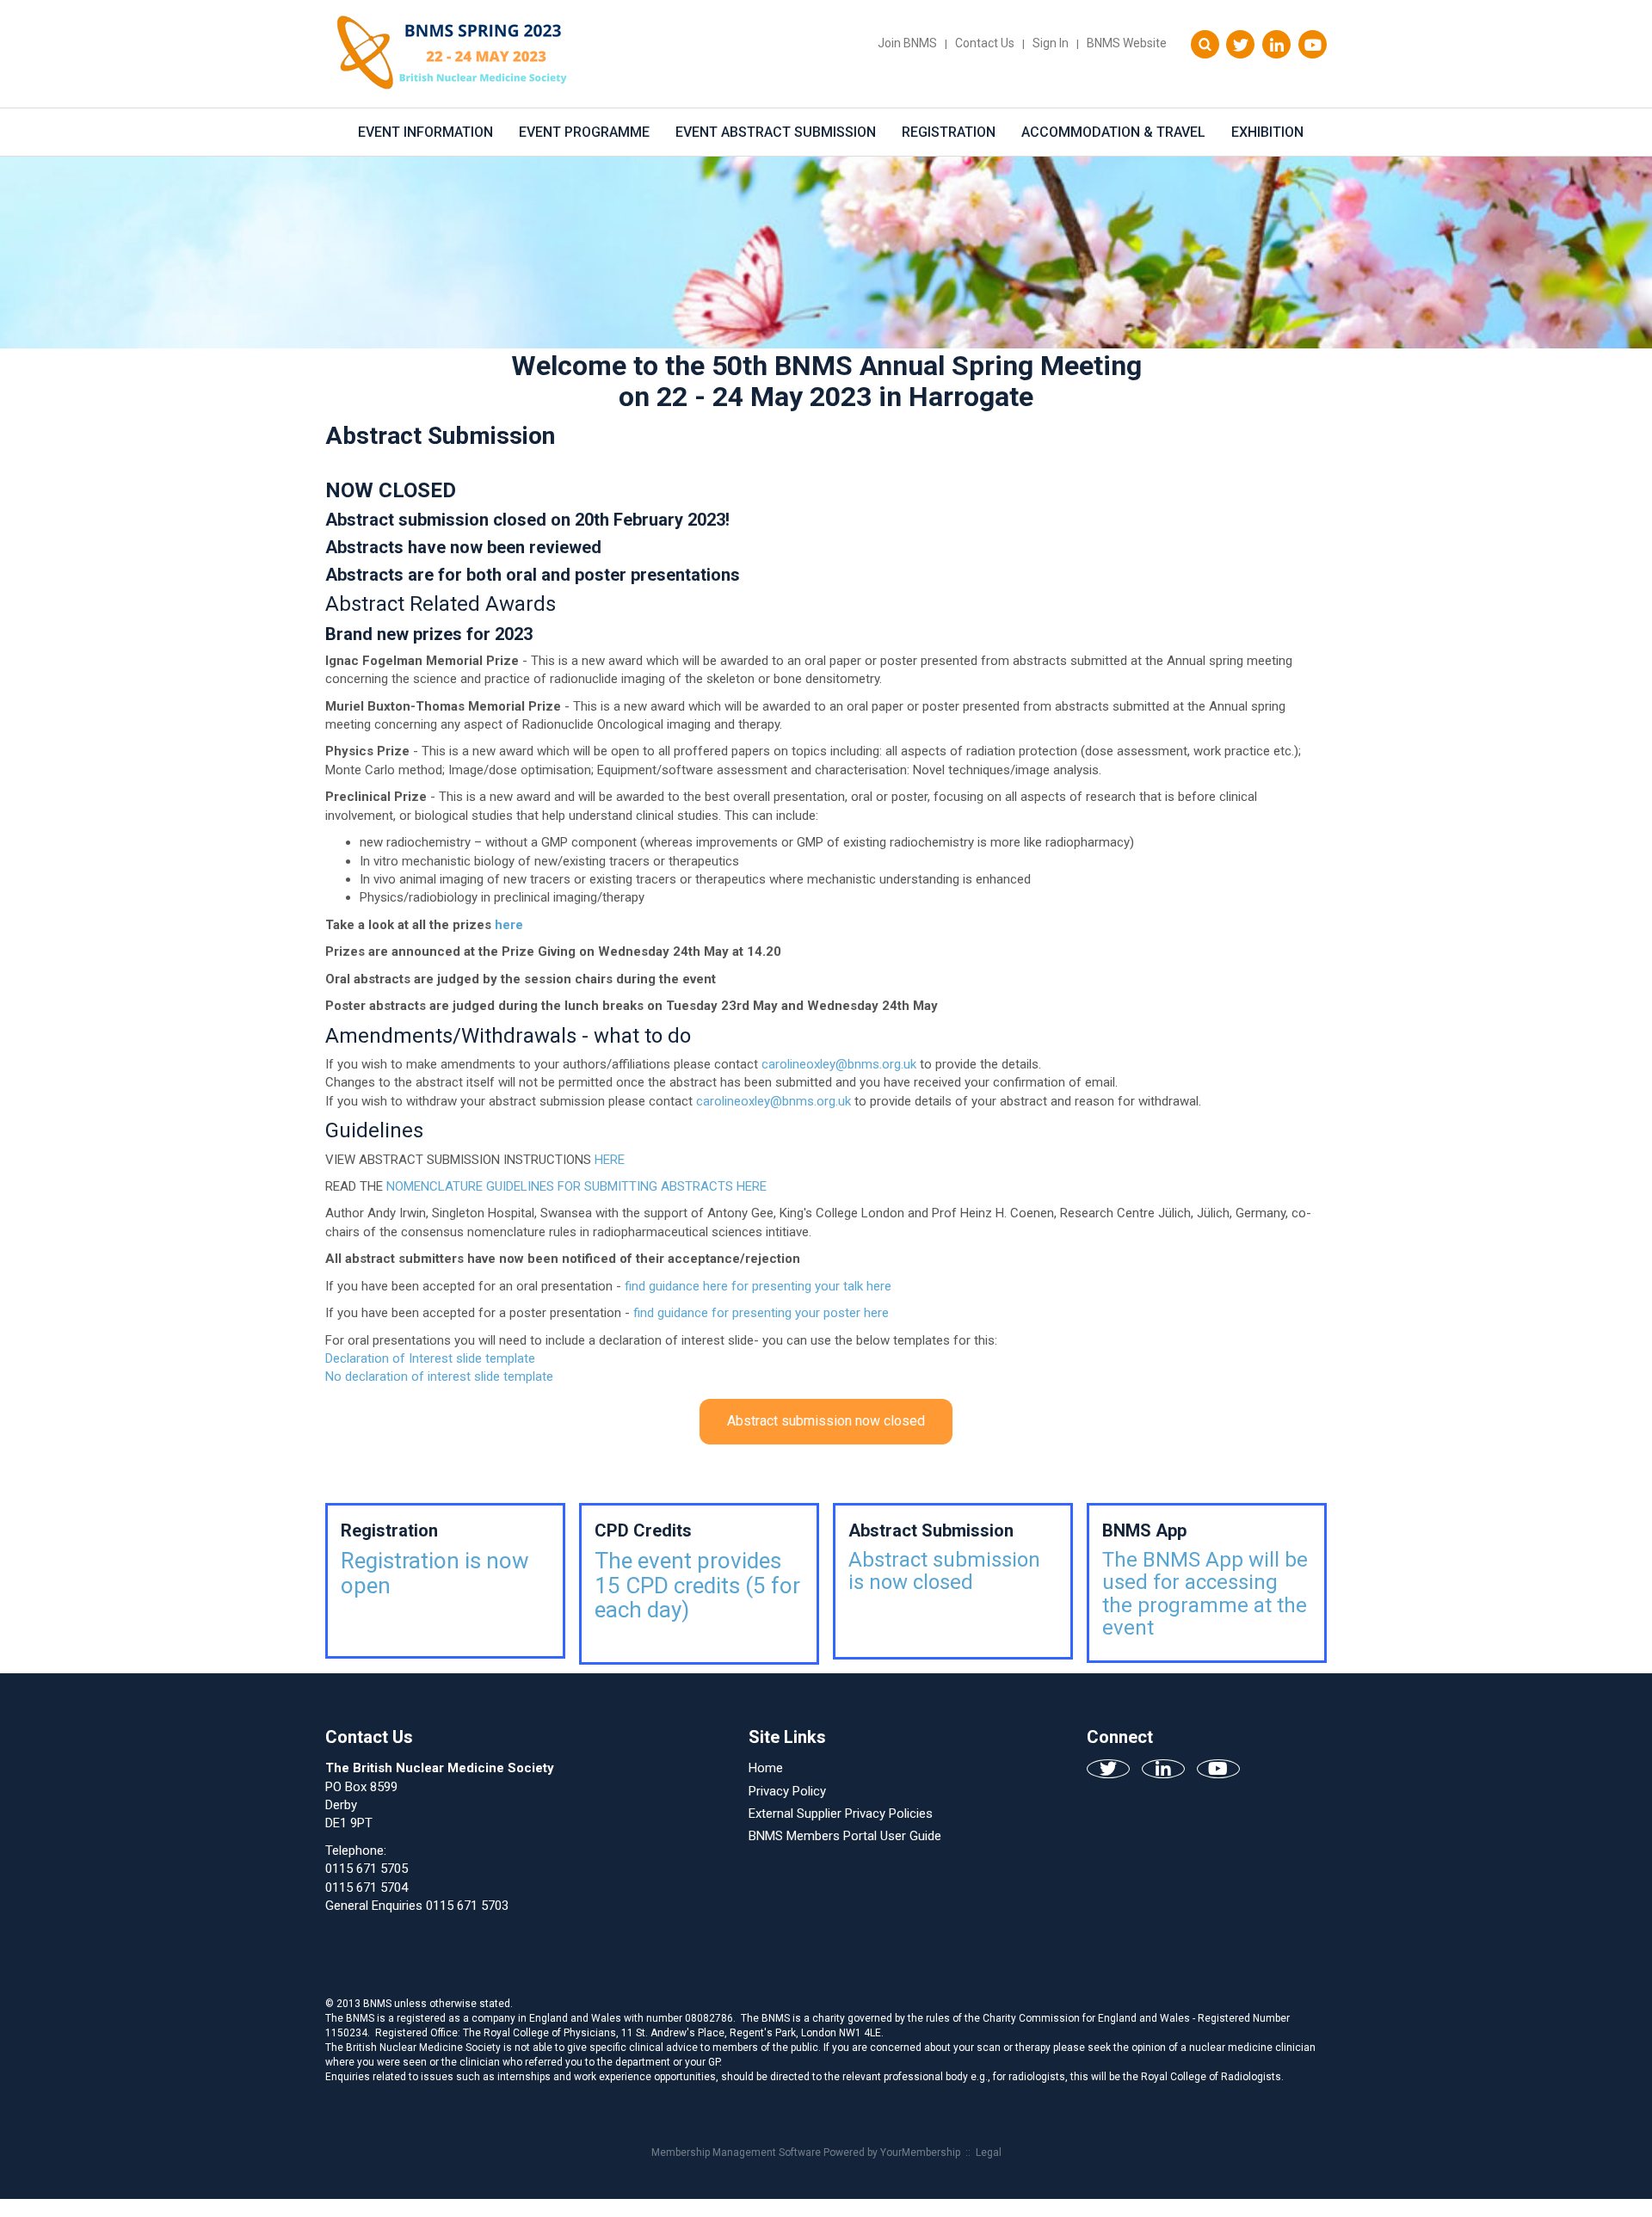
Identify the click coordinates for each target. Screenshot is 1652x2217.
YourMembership (920, 2152)
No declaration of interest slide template (439, 1376)
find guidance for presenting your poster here (761, 1313)
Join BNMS (907, 43)
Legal (989, 2152)
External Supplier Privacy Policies (841, 1814)
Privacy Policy (787, 1791)
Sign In (1051, 43)
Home (766, 1768)
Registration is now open (435, 1573)
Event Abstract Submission (776, 132)
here (509, 925)
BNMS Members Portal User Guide (845, 1836)
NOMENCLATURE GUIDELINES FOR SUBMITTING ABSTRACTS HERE (576, 1186)
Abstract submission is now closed (944, 1571)
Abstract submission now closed (826, 1421)
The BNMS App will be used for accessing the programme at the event (1205, 1594)
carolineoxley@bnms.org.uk (839, 1064)
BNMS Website (1127, 43)
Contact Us (985, 43)
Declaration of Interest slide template (430, 1358)
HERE (610, 1160)
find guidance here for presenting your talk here (758, 1286)
